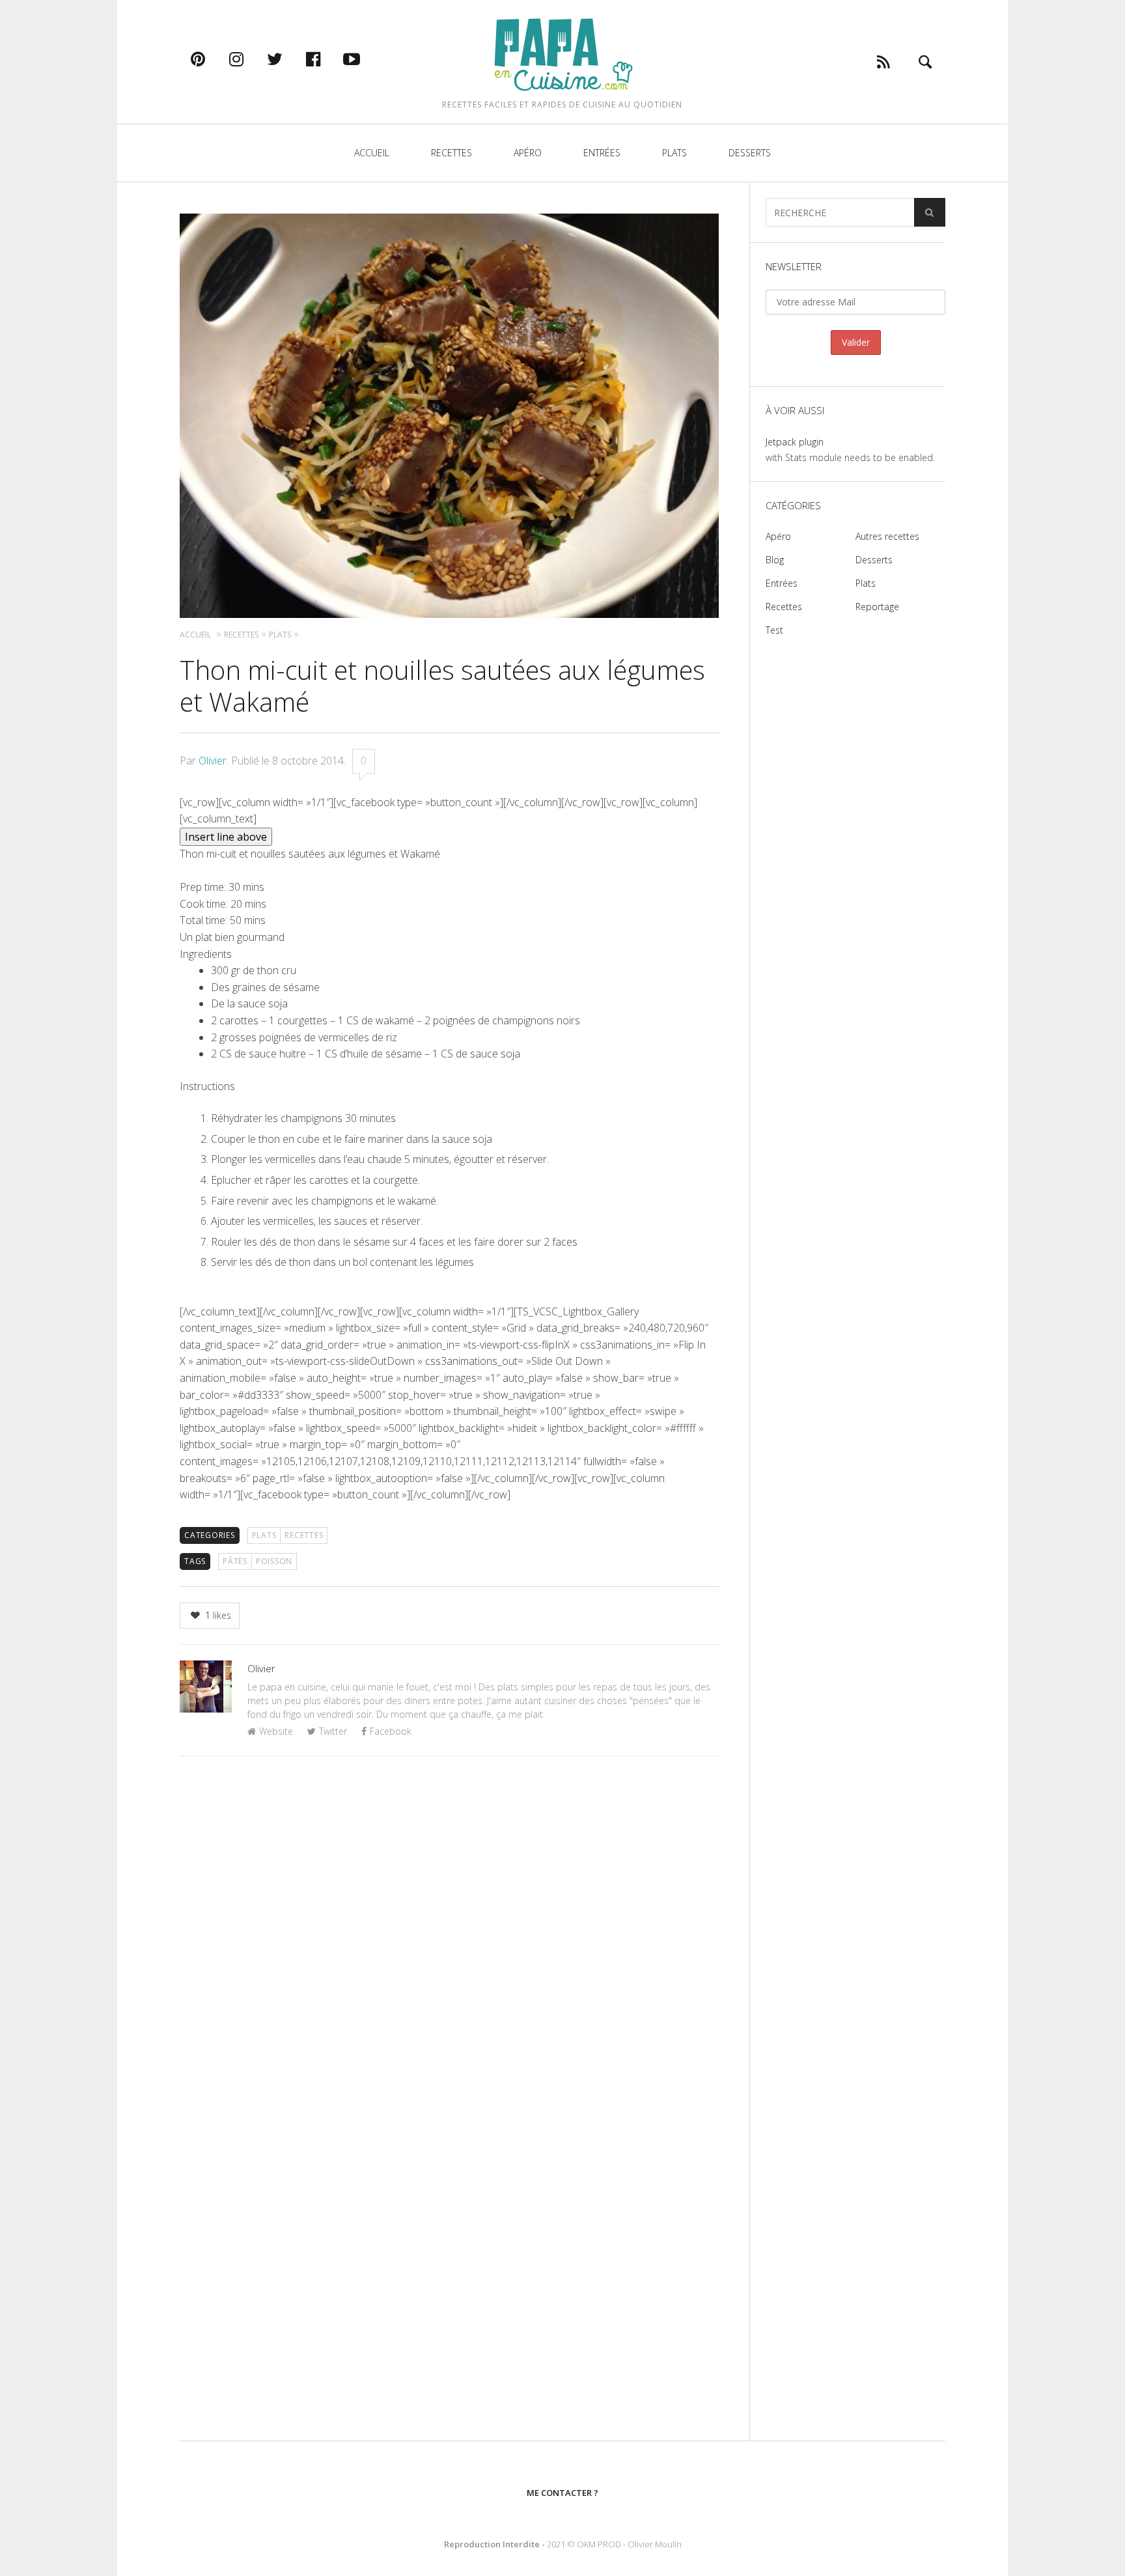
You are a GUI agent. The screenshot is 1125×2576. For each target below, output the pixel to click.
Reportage (877, 607)
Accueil (372, 153)
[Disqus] (449, 1935)
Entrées (602, 153)
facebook (327, 59)
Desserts (750, 153)
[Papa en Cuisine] (562, 54)
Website (276, 1731)
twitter (288, 59)
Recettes (451, 153)
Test (774, 630)
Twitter (333, 1731)
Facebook (391, 1731)
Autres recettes (887, 536)
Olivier (213, 761)
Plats (674, 153)
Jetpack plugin (795, 442)
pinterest (212, 59)
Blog (775, 560)
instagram (250, 59)
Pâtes (235, 1561)
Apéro (528, 153)
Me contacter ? (562, 2493)
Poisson (274, 1561)
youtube (365, 59)
